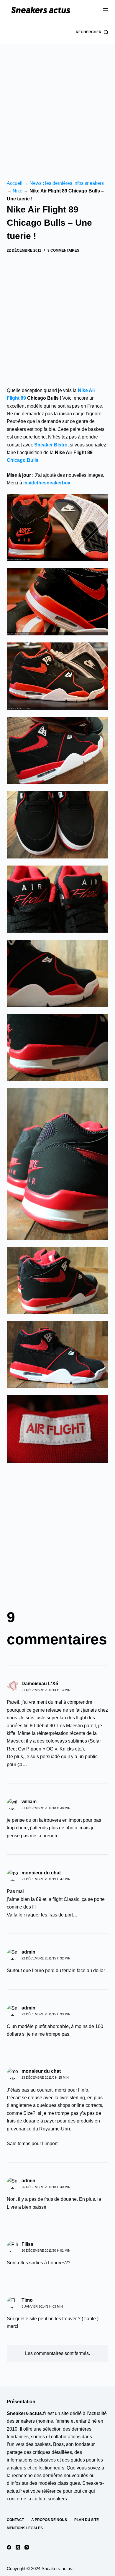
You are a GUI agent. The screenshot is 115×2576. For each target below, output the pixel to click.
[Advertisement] (57, 104)
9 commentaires (63, 250)
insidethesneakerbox (47, 483)
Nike (18, 191)
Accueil (15, 183)
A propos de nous (49, 2520)
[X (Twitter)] (18, 2547)
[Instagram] (27, 2547)
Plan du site (87, 2520)
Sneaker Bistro (51, 445)
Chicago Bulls (23, 460)
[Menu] (106, 10)
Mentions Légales (25, 2528)
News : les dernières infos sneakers (67, 183)
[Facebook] (9, 2547)
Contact (15, 2520)
